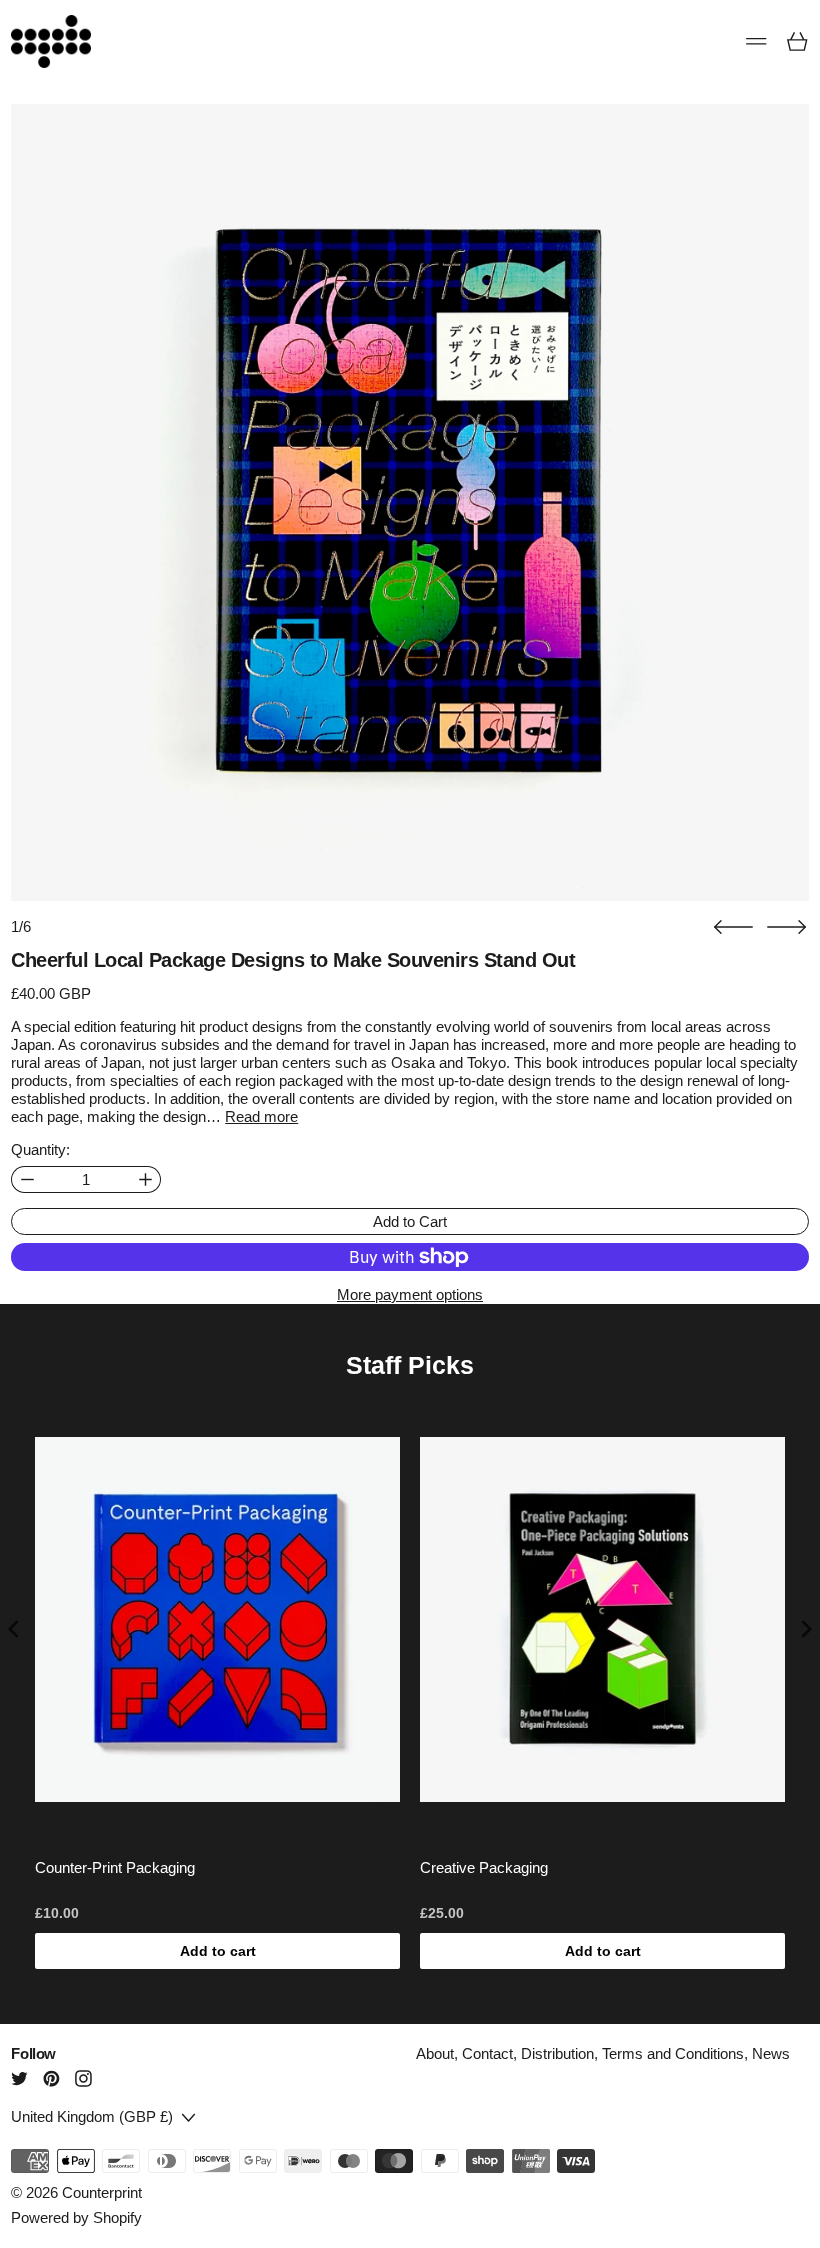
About (435, 2053)
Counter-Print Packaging (115, 1867)
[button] (733, 927)
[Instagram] (83, 2078)
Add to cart (218, 1951)
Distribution (557, 2053)
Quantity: (40, 1149)
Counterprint (102, 2192)
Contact (487, 2053)
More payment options (410, 1294)
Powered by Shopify (76, 2217)
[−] (26, 1179)
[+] (145, 1179)
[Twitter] (19, 2078)
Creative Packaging (484, 1867)
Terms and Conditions (673, 2053)
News (771, 2053)
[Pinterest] (51, 2078)
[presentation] (14, 1628)
